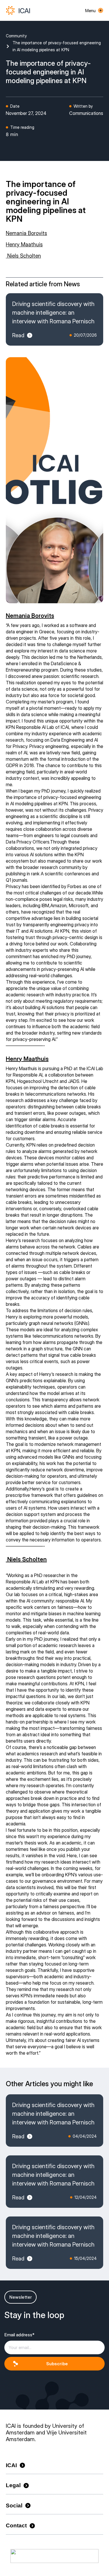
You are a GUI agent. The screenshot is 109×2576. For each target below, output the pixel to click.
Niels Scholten (23, 256)
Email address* (19, 2335)
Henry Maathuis (24, 244)
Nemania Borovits (26, 233)
